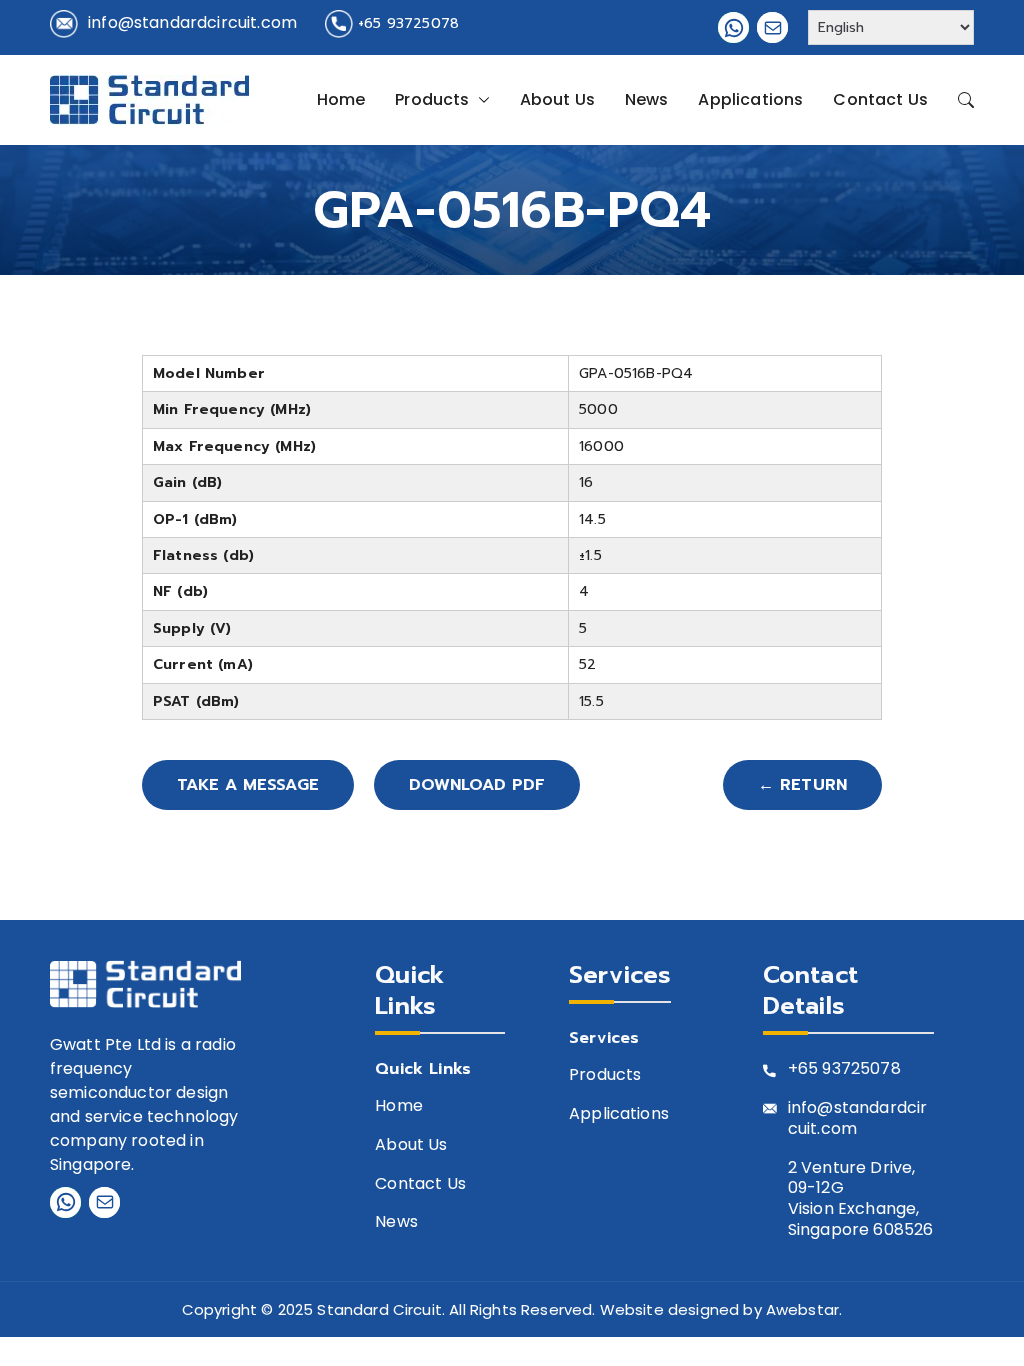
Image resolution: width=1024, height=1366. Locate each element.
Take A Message (248, 785)
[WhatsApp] (733, 27)
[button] (480, 100)
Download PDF (477, 785)
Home (341, 99)
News (647, 99)
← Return (802, 785)
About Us (557, 99)
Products (432, 99)
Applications (750, 99)
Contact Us (880, 99)
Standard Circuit (379, 1309)
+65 (803, 1069)
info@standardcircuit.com (192, 22)
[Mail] (772, 27)
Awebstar (802, 1309)
